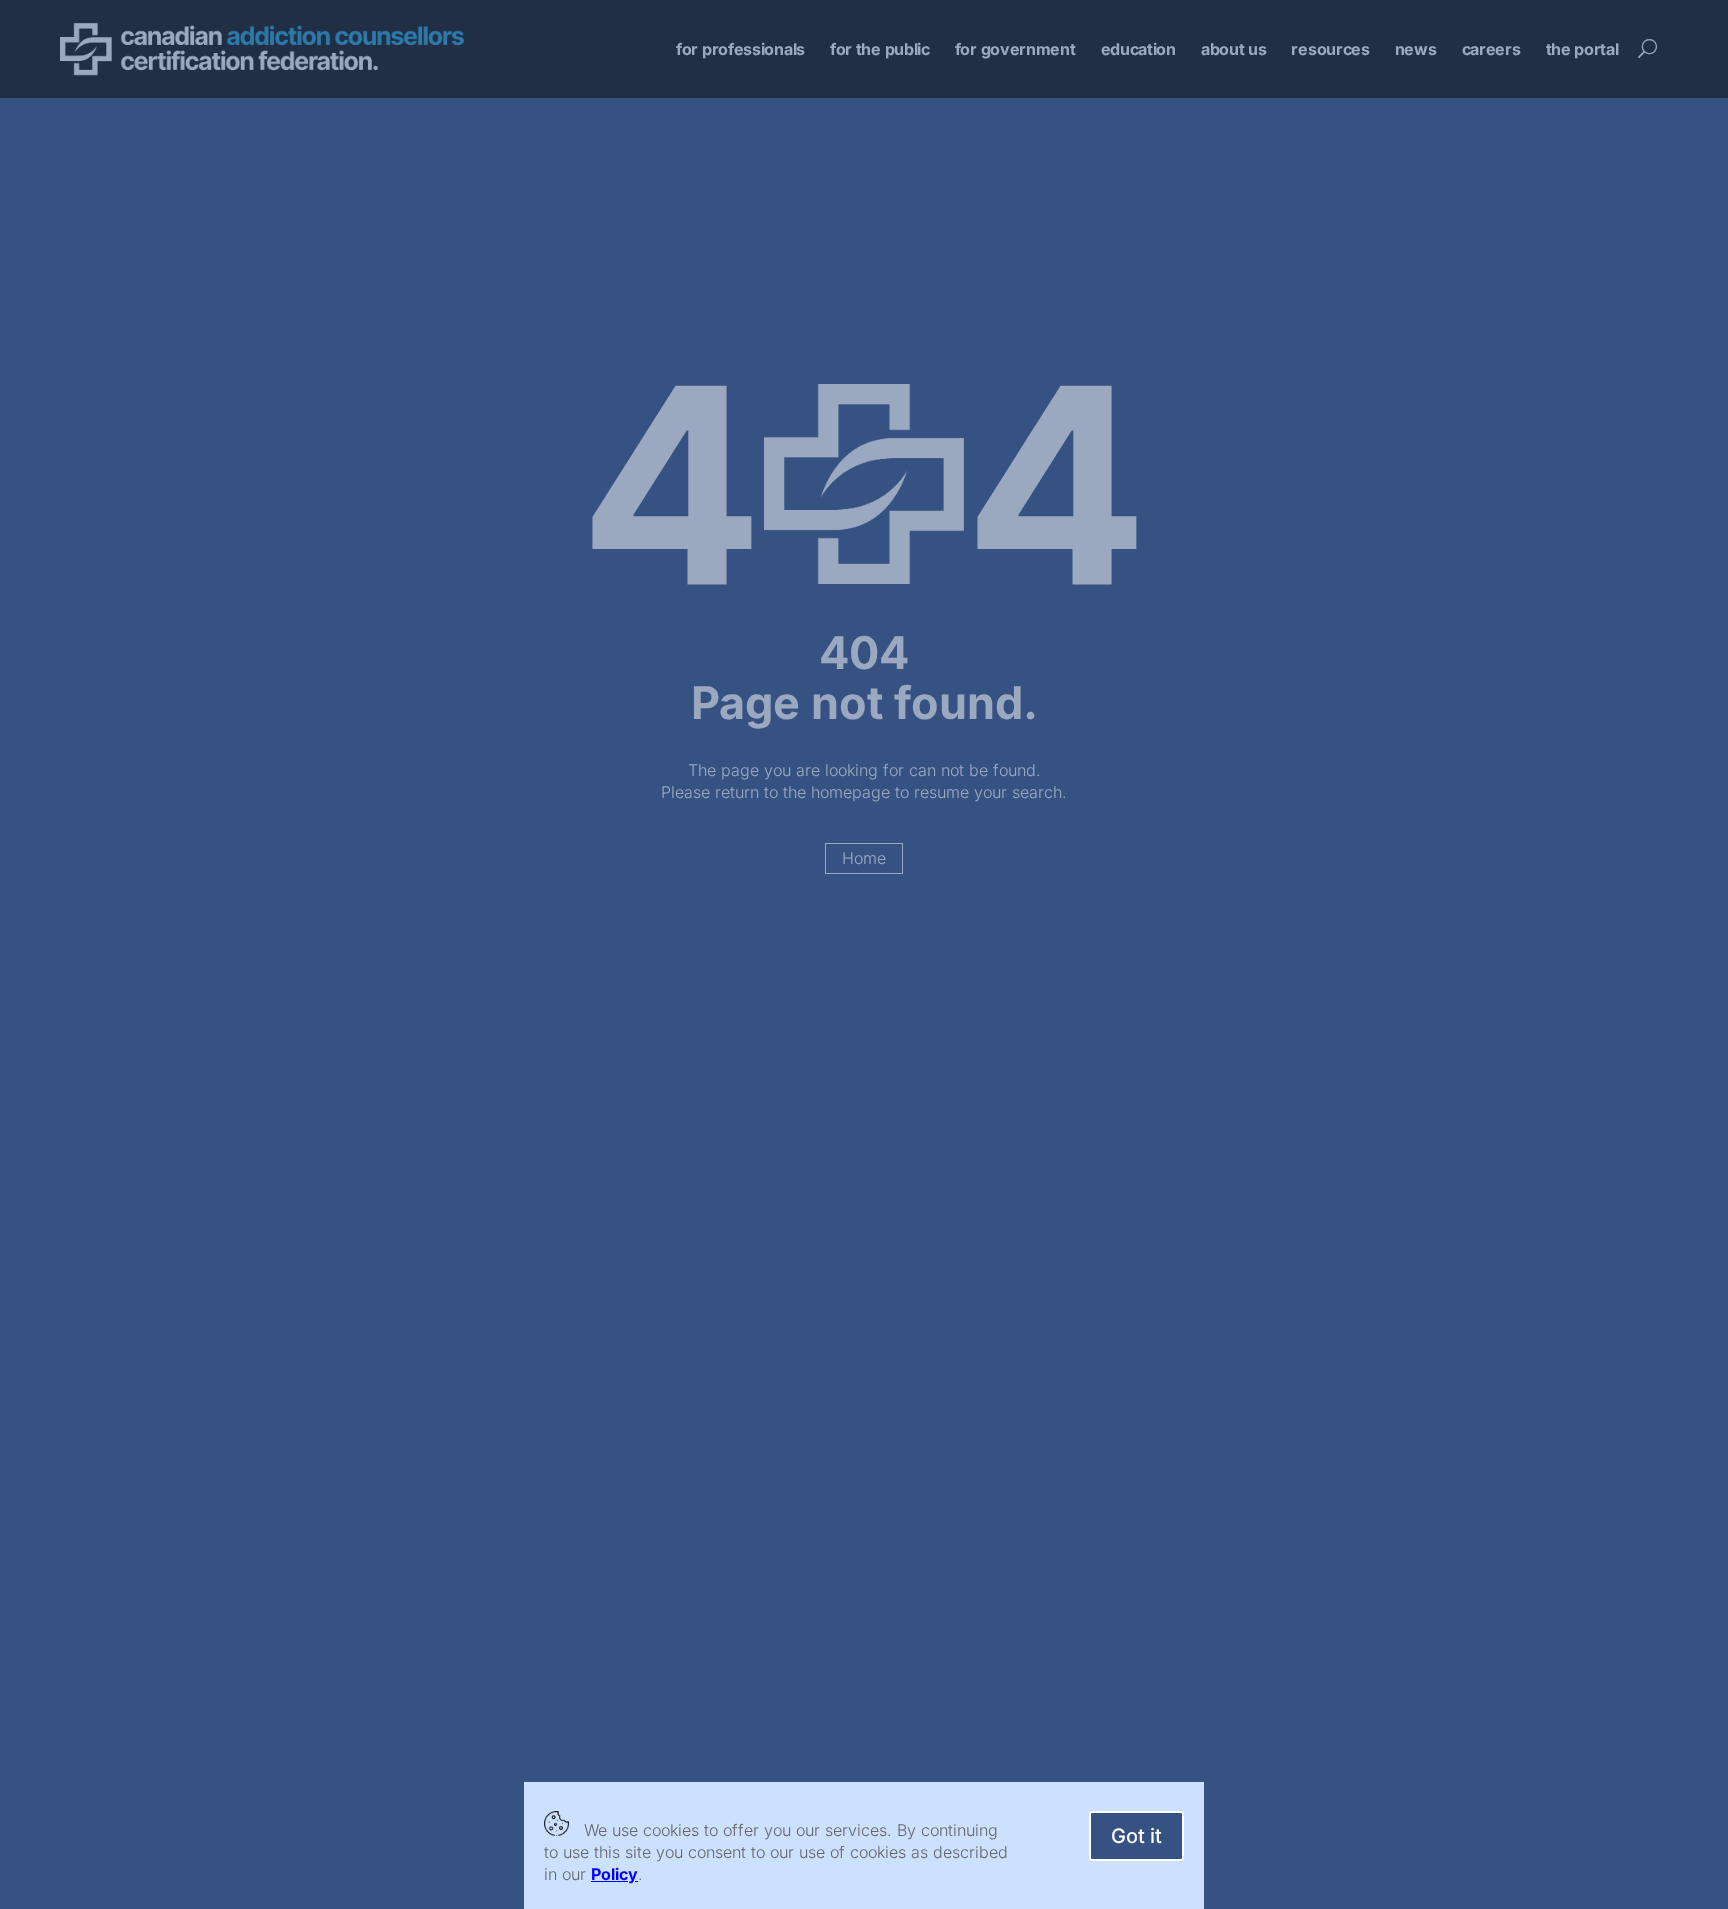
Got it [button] (1136, 1836)
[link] (614, 1874)
